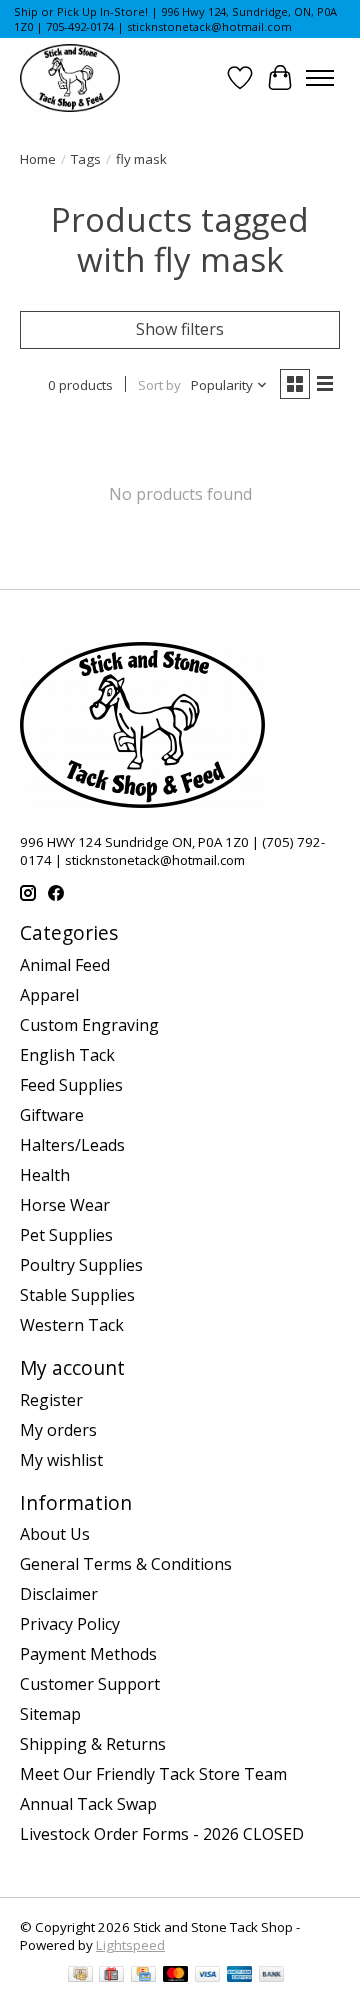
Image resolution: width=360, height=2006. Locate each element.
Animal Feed (65, 965)
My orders (58, 1430)
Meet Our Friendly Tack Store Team (153, 1774)
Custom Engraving (89, 1025)
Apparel (49, 995)
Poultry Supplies (81, 1265)
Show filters (180, 329)
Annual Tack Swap (88, 1804)
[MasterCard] (176, 1976)
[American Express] (240, 1976)
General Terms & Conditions (126, 1564)
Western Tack (72, 1325)
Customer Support (90, 1684)
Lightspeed (130, 1945)
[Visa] (208, 1976)
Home (38, 159)
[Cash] (80, 1976)
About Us (55, 1534)
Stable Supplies (77, 1295)
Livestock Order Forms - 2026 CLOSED (162, 1834)
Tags (86, 159)
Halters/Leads (72, 1145)
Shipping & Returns (93, 1744)
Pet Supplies (66, 1235)
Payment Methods (88, 1654)
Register (51, 1400)
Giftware (52, 1115)
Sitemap (50, 1714)
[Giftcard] (111, 1976)
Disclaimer (59, 1594)
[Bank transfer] (272, 1976)
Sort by (159, 385)
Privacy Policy (70, 1624)
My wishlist (61, 1460)
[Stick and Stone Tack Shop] (70, 78)
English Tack (67, 1055)
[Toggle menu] (320, 78)
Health (45, 1175)
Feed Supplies (71, 1085)
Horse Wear (65, 1205)
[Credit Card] (143, 1976)
